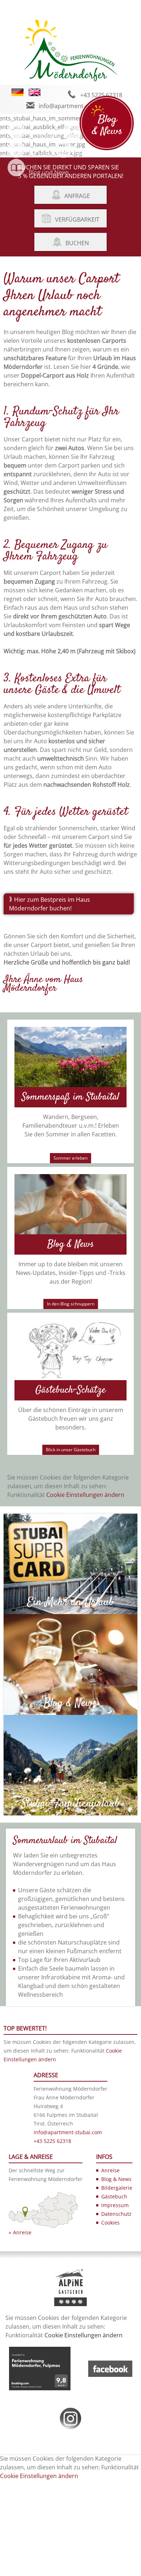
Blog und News (49, 172)
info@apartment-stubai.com (77, 106)
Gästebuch (114, 2196)
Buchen (77, 243)
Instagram (90, 154)
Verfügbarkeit (77, 219)
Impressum (115, 2205)
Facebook (42, 154)
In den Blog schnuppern (71, 1304)
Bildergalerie (46, 135)
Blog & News (116, 2179)
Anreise (22, 2232)
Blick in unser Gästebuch (71, 1450)
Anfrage (77, 196)
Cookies (110, 2223)
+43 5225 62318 (101, 95)
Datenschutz (116, 2214)
